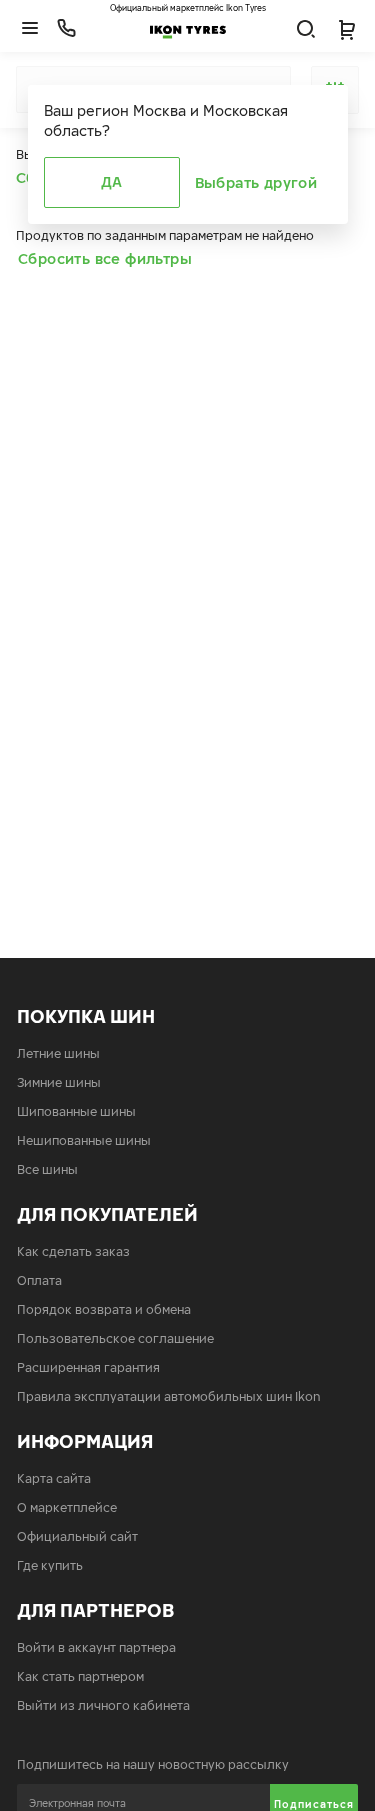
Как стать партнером (80, 1676)
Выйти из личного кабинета (103, 1705)
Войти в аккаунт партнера (96, 1647)
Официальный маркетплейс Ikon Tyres (188, 8)
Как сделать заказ (73, 1251)
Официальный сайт (77, 1536)
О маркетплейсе (67, 1507)
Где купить (50, 1565)
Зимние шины (59, 1082)
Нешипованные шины (84, 1140)
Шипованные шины (76, 1111)
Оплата (39, 1280)
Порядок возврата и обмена (104, 1309)
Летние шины (58, 1053)
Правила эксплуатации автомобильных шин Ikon (169, 1396)
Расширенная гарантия (88, 1367)
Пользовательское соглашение (115, 1338)
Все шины (47, 1169)
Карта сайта (54, 1478)
